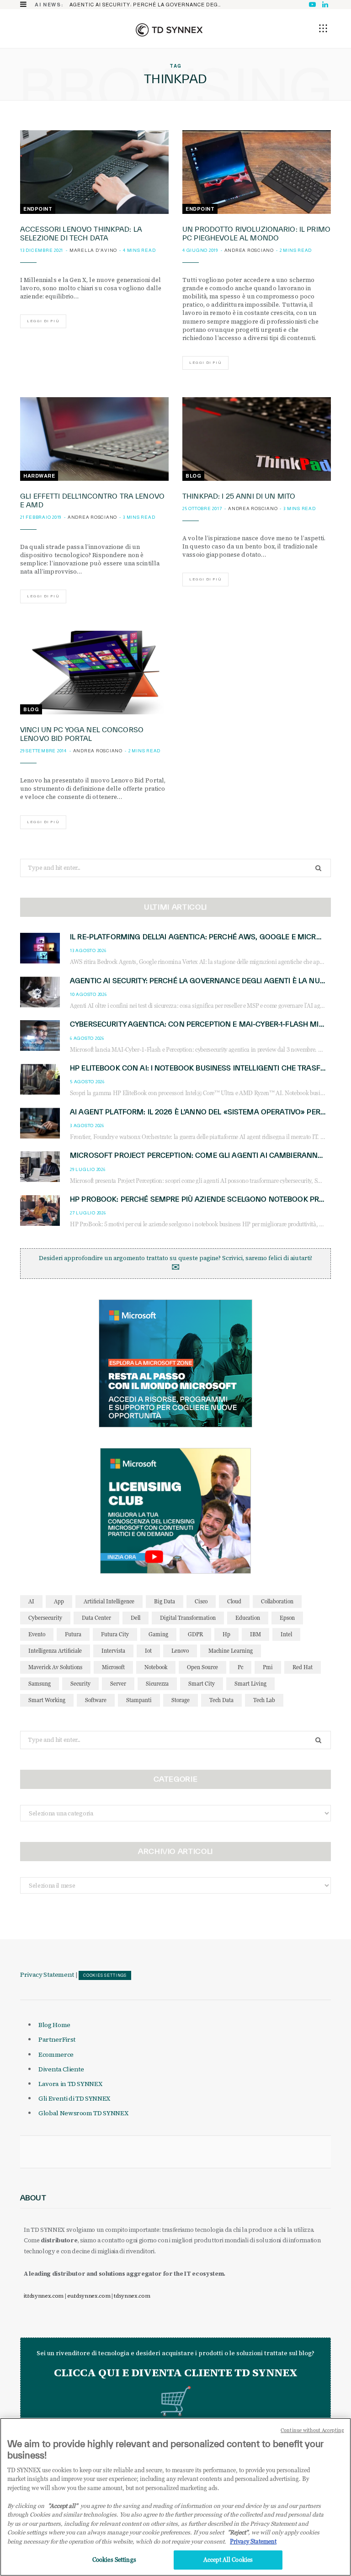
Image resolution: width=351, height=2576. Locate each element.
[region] (175, 2497)
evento (37, 1634)
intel (286, 1634)
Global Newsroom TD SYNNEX (83, 2113)
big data (165, 1601)
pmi (268, 1667)
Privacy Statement (47, 1975)
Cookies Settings (105, 1975)
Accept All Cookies (228, 2560)
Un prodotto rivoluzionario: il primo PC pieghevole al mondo (256, 234)
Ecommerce (56, 2054)
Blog (193, 476)
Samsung (40, 1684)
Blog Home (54, 2025)
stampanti (139, 1700)
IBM (255, 1634)
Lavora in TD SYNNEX (70, 2084)
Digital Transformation (188, 1618)
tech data (221, 1700)
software (96, 1700)
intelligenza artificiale (55, 1651)
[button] (323, 28)
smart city (202, 1684)
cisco (201, 1601)
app (59, 1601)
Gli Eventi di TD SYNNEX (74, 2098)
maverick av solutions (55, 1667)
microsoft (113, 1667)
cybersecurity (45, 1618)
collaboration (277, 1601)
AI (31, 1601)
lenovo (180, 1651)
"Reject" (238, 2532)
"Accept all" (63, 2506)
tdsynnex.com (132, 2296)
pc (240, 1667)
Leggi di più (43, 321)
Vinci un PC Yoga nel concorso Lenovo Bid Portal (82, 734)
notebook (156, 1667)
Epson (287, 1618)
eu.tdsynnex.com (89, 2296)
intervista (113, 1651)
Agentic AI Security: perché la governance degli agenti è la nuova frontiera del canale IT (149, 5)
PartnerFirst (57, 2039)
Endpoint (38, 209)
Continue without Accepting (312, 2430)
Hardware (39, 476)
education (248, 1618)
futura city (115, 1634)
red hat (303, 1667)
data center (96, 1618)
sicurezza (157, 1684)
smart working (47, 1700)
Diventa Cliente (61, 2069)
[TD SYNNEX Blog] (169, 30)
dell (136, 1618)
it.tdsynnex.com (44, 2296)
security (80, 1684)
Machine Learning (231, 1651)
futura (73, 1634)
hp (226, 1634)
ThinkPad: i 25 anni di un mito (239, 496)
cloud (234, 1601)
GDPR (195, 1634)
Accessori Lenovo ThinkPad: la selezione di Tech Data (81, 234)
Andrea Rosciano (249, 250)
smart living (250, 1684)
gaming (158, 1634)
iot (148, 1651)
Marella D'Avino (93, 250)
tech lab (264, 1700)
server (118, 1684)
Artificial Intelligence (109, 1601)
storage (181, 1700)
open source (202, 1667)
